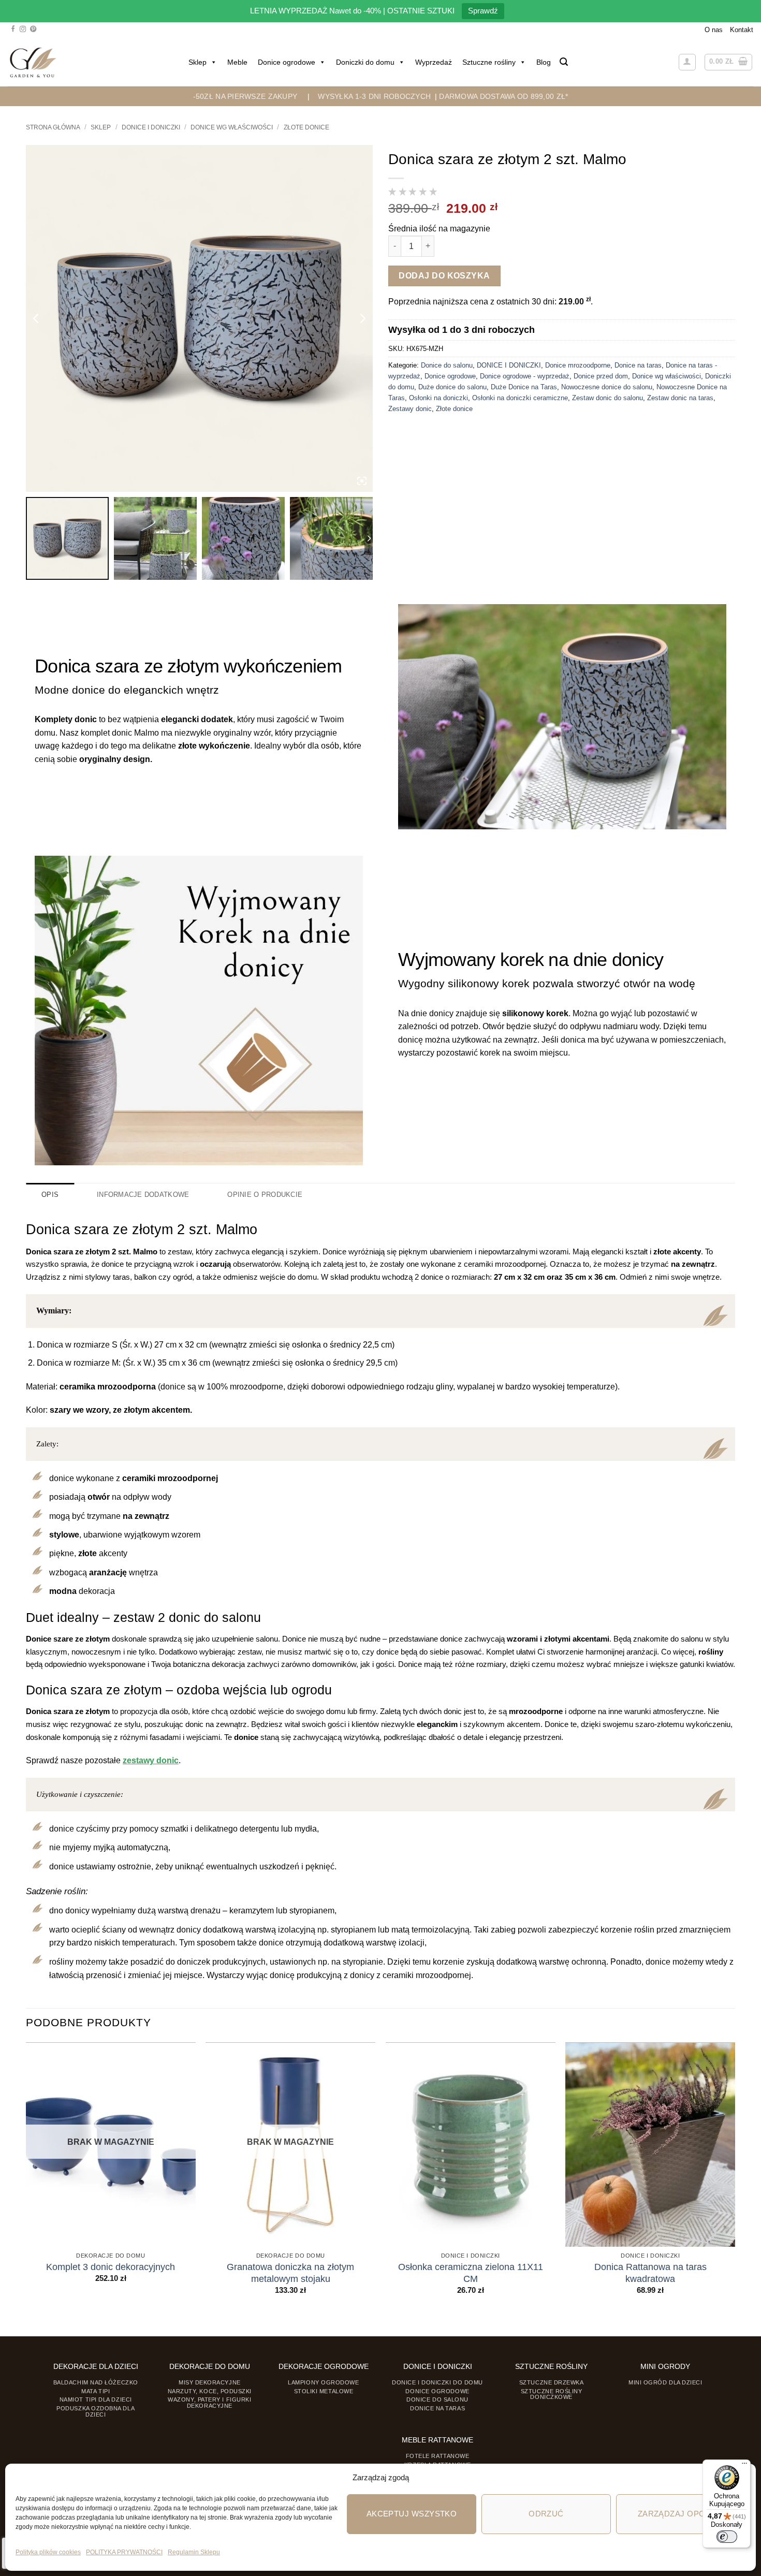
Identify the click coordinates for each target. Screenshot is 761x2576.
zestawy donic (151, 1760)
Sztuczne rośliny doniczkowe (552, 2394)
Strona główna (53, 127)
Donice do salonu (447, 365)
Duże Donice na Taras (524, 387)
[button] (564, 62)
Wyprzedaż (434, 62)
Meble (237, 62)
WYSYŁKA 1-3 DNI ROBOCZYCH (374, 96)
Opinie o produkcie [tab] (265, 1195)
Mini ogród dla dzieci (665, 2382)
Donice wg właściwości (232, 127)
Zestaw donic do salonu (608, 398)
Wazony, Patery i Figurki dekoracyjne (209, 2402)
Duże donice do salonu (452, 387)
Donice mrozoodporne (578, 365)
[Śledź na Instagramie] (23, 30)
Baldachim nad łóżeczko (96, 2382)
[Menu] (744, 2466)
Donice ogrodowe (287, 62)
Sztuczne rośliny (489, 62)
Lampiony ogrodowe (323, 2382)
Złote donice (306, 127)
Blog (544, 62)
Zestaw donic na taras (680, 398)
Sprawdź (483, 11)
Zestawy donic (410, 409)
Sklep (197, 62)
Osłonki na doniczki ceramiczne (520, 398)
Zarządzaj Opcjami (681, 2514)
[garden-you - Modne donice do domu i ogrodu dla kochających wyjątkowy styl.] (33, 62)
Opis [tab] (50, 1195)
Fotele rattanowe (438, 2456)
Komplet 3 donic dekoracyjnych (111, 2267)
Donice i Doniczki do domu (437, 2382)
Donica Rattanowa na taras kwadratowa (650, 2273)
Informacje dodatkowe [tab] (143, 1195)
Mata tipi (96, 2391)
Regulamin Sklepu (194, 2552)
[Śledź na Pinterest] (33, 30)
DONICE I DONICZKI (151, 127)
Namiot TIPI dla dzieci (96, 2399)
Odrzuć (546, 2514)
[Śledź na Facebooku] (13, 30)
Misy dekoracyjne (210, 2382)
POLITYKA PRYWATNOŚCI (124, 2552)
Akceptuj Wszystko (412, 2514)
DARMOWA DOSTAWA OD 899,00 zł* (503, 96)
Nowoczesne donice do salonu (607, 387)
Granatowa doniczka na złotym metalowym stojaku (290, 2273)
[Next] (735, 2178)
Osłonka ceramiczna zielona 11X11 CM (471, 2273)
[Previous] (26, 2178)
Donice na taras (638, 365)
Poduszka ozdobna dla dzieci (96, 2411)
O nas (714, 30)
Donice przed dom (601, 376)
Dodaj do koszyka (444, 276)
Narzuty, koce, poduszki (210, 2391)
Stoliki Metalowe (324, 2391)
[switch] (727, 2537)
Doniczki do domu (365, 62)
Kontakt (742, 30)
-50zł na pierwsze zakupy (245, 96)
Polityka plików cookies (48, 2552)
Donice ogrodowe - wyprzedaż (525, 376)
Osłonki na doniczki (438, 398)
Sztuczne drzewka (552, 2382)
